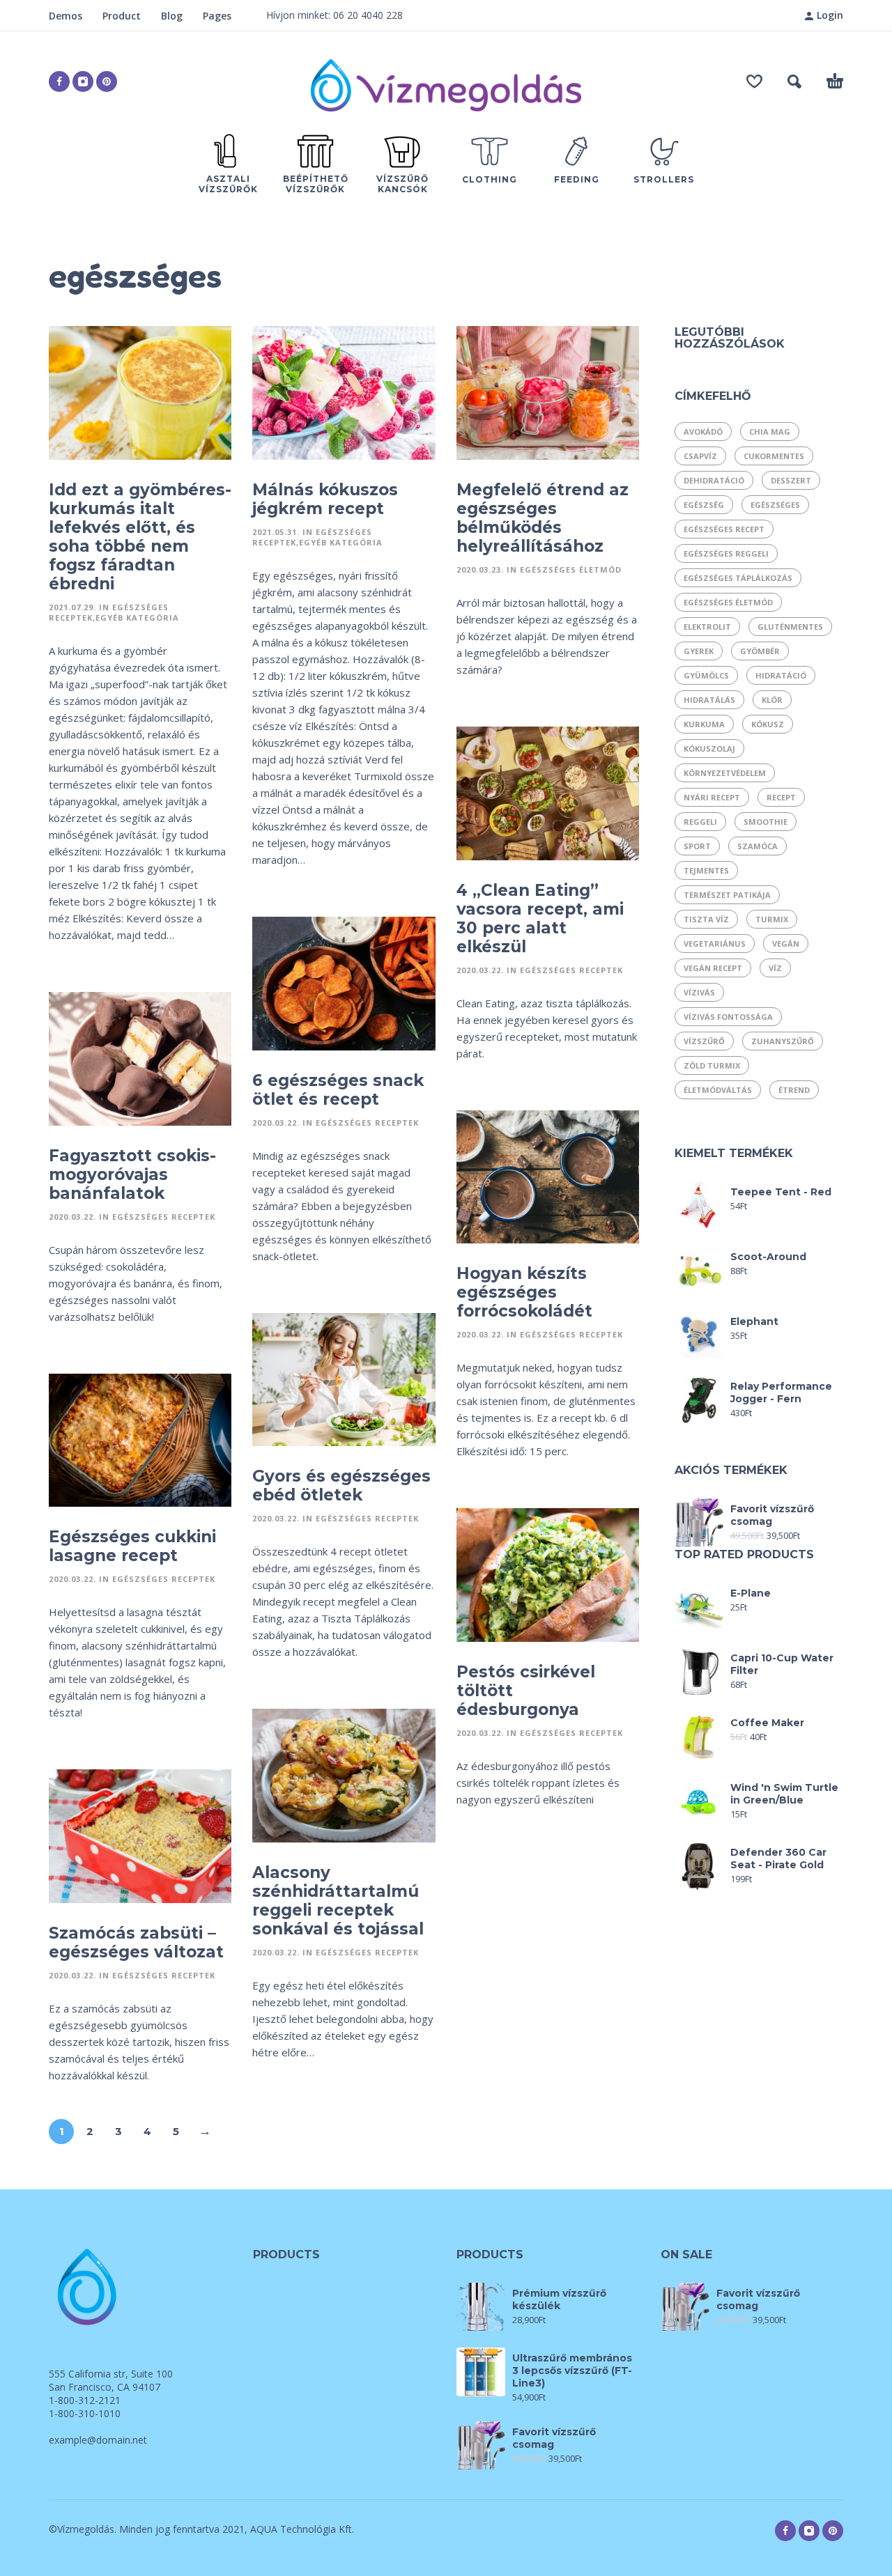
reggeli (700, 822)
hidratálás (709, 700)
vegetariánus (715, 944)
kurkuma (704, 724)
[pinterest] (107, 82)
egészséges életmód (728, 602)
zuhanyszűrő (783, 1041)
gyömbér (760, 651)
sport (697, 846)
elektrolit (707, 627)
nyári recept (712, 797)
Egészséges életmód (571, 569)
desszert (791, 480)
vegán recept (713, 968)
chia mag (770, 432)
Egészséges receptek (571, 970)
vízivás (699, 992)
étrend (794, 1090)
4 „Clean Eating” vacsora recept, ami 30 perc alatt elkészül (540, 918)
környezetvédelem (725, 773)
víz (775, 968)
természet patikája (727, 895)
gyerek (699, 651)
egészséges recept (724, 529)
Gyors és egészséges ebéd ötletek (341, 1485)
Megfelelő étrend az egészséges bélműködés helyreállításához (543, 518)
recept (781, 797)
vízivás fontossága (728, 1017)
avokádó (703, 432)
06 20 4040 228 (368, 15)
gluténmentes (790, 627)
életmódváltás (718, 1090)
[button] (794, 82)
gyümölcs (706, 675)
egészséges (775, 505)
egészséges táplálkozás (738, 578)
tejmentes (706, 870)
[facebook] (59, 82)
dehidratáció (714, 480)
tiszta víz (706, 919)
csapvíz (700, 456)
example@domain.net (98, 2440)
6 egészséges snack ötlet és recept (338, 1090)
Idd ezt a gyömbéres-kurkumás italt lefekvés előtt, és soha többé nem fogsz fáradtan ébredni (140, 537)
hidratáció (781, 675)
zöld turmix (712, 1065)
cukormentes (774, 456)
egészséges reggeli (726, 553)
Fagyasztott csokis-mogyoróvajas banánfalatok (132, 1174)
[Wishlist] (754, 82)
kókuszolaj (709, 748)
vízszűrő (704, 1041)
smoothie (766, 822)
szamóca (758, 846)
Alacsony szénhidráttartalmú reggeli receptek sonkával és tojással (338, 1901)
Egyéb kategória (137, 618)
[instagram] (83, 82)
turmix (772, 919)
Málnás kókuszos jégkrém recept (325, 499)
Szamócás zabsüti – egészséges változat (136, 1942)
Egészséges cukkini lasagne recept (132, 1546)
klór (772, 700)
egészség (704, 505)
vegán (786, 944)
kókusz (768, 724)
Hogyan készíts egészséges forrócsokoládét (524, 1292)
